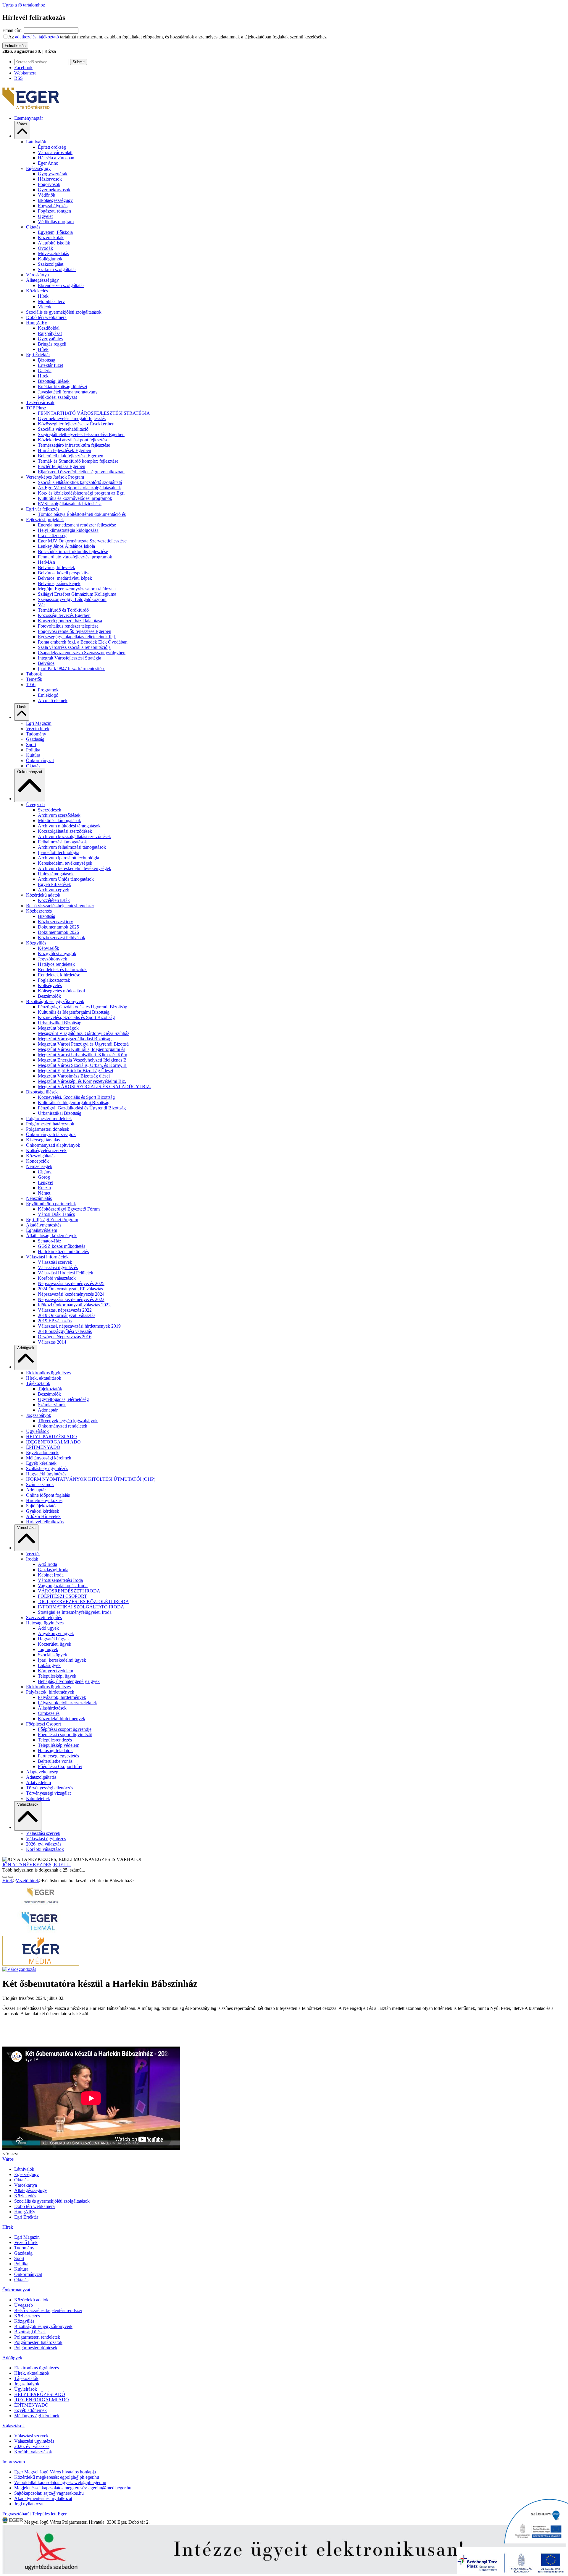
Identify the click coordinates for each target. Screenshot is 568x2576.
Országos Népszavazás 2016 (65, 1337)
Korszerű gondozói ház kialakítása (70, 621)
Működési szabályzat (57, 397)
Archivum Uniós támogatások (66, 879)
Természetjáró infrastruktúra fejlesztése (74, 445)
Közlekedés (37, 291)
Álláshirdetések (52, 1708)
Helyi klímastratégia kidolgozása (68, 530)
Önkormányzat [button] (30, 772)
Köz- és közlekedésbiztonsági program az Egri (81, 493)
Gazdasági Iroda (53, 1570)
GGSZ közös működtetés (62, 1246)
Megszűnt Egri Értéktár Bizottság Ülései (75, 1071)
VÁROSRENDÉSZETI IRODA (69, 1591)
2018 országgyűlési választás (65, 1331)
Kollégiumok (50, 259)
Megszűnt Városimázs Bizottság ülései (74, 1076)
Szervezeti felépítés (44, 1617)
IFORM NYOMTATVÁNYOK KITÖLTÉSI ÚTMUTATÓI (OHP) (91, 1479)
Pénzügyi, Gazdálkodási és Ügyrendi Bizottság (82, 1108)
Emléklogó (48, 695)
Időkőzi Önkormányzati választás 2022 (74, 1305)
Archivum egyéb (54, 890)
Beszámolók (49, 996)
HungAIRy (37, 323)
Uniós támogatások (56, 874)
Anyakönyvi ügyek (56, 1633)
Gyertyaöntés (50, 339)
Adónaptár (48, 1410)
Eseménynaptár (29, 118)
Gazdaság (35, 739)
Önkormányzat (40, 760)
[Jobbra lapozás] (5, 1877)
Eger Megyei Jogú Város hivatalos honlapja (55, 2472)
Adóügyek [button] (26, 1348)
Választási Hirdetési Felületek (66, 1273)
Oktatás (33, 227)
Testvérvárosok (40, 402)
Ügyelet (45, 216)
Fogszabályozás (53, 206)
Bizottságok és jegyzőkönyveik (55, 1001)
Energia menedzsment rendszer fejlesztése (77, 525)
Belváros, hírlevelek (57, 567)
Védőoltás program (56, 222)
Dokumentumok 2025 (58, 927)
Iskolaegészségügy (55, 200)
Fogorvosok (49, 184)
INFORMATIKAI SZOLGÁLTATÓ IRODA (81, 1607)
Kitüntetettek (38, 1798)
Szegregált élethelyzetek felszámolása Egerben (81, 434)
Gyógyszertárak (53, 174)
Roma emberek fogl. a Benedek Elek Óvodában (83, 642)
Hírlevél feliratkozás (45, 1522)
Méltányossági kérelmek (49, 1458)
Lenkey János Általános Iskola (66, 546)
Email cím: (12, 30)
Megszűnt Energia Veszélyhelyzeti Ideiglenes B (82, 1060)
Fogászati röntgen (54, 211)
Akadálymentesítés (44, 1225)
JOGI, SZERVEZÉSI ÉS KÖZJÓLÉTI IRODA (83, 1602)
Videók (45, 307)
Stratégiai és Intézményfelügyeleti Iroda (75, 1612)
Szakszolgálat (51, 264)
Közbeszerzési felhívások (62, 938)
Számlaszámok (52, 1405)
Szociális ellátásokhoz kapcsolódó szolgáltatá (80, 482)
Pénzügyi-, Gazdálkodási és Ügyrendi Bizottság (83, 1007)
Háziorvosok (50, 179)
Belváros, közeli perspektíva (64, 573)
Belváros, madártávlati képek (65, 578)
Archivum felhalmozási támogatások (72, 847)
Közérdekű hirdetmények (62, 1719)
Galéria (45, 371)
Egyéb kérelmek (41, 1463)
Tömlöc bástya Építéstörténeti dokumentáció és (82, 514)
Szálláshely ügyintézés (47, 1468)
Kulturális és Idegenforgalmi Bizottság (74, 1012)
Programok (48, 690)
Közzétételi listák (54, 900)
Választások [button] (28, 1804)
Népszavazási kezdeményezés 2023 (71, 1299)
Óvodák (45, 248)
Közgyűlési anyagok (57, 954)
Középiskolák (51, 238)
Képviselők (49, 948)
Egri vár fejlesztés (43, 509)
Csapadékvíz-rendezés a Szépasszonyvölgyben (82, 653)
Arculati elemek (53, 700)
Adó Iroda (47, 1564)
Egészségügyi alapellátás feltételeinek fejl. (77, 637)
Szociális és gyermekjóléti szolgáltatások (64, 312)
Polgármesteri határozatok (50, 1124)
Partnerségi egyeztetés (58, 1756)
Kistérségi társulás (43, 1140)
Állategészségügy (42, 280)
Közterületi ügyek (55, 1644)
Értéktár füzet (50, 365)
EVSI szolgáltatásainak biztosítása (70, 504)
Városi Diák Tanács (56, 1214)
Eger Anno (48, 163)
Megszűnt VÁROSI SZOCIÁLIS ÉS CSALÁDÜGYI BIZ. (94, 1087)
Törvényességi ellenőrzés (50, 1788)
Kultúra (33, 755)
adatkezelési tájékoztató (37, 37)
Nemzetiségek (39, 1166)
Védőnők (47, 195)
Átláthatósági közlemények (51, 1236)
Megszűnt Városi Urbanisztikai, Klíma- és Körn (83, 1055)
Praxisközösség (52, 536)
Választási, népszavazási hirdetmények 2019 (79, 1326)
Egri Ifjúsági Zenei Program (52, 1220)
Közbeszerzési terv (55, 922)
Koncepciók (37, 1161)
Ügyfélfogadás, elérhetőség (63, 1399)
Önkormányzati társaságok (51, 1134)
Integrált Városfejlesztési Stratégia (70, 658)
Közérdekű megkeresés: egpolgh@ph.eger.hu (57, 2477)
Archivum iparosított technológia (68, 858)
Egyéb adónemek (42, 1453)
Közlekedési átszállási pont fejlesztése (73, 440)
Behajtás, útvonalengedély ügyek (69, 1681)
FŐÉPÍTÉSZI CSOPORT (62, 1596)
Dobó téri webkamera (46, 317)
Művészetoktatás (53, 253)
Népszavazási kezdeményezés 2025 (71, 1283)
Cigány (45, 1172)
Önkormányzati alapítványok (53, 1145)
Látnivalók (36, 142)
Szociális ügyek (53, 1655)
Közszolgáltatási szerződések (65, 831)
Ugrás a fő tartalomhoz (24, 5)
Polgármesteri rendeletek (49, 1118)
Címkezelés (49, 1713)
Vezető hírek (38, 729)
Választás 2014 (52, 1342)
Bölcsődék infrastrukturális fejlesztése (73, 551)
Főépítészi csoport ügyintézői (65, 1735)
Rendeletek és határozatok (62, 969)
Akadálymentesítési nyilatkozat (43, 2498)
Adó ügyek (48, 1628)
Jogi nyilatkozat (29, 2504)
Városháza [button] (26, 1528)
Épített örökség (52, 147)
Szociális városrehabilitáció (63, 429)
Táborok (34, 674)
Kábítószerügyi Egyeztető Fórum (69, 1209)
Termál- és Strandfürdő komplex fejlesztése (78, 461)
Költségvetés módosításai (61, 991)
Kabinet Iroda (51, 1575)
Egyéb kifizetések (54, 884)
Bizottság (47, 360)
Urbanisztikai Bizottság (60, 1023)
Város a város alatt (55, 152)
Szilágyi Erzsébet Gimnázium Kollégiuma (77, 594)
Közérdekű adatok (43, 895)
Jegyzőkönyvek (53, 959)
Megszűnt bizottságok (58, 1028)
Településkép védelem (59, 1745)
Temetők (34, 679)
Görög (44, 1177)
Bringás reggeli (52, 344)
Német (44, 1193)
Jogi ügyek (48, 1649)
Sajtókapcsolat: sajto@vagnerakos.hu (49, 2493)
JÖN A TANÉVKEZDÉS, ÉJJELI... (37, 1865)
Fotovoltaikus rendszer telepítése (68, 626)
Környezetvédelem (55, 1671)
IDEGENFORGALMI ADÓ (53, 1442)
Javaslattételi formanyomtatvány (68, 392)
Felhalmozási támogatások (62, 842)
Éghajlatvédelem (42, 1230)
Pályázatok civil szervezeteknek (67, 1703)
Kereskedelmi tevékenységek (65, 863)
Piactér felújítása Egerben (62, 466)
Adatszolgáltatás (41, 1777)
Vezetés (33, 1554)
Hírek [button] (22, 706)
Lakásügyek (49, 1665)
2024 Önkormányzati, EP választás (70, 1289)
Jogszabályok (39, 1415)
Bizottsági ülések (54, 381)
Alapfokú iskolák (54, 243)
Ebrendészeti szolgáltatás (61, 285)
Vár (41, 605)
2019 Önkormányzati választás (67, 1315)
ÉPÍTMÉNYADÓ (43, 1447)
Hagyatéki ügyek (54, 1639)
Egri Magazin (39, 723)
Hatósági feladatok (55, 1750)
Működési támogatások (59, 820)
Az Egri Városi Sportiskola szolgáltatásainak (79, 488)
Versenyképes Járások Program (55, 477)
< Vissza (10, 2154)
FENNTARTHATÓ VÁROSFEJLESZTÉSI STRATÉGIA (94, 413)
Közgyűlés (36, 943)
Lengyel (46, 1182)
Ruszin (44, 1188)
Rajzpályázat (50, 333)
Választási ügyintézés (58, 1267)
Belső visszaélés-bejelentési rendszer (60, 906)
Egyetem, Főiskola (55, 232)
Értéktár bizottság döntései (62, 387)
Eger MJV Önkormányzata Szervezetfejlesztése (82, 541)
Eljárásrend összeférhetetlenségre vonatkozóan (81, 472)
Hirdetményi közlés (44, 1500)
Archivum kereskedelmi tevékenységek (75, 868)
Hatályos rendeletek (56, 964)
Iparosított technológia (59, 852)
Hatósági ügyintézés (45, 1623)
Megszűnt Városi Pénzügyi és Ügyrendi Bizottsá (83, 1044)
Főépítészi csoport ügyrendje (65, 1729)
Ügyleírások (37, 1431)
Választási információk (47, 1257)
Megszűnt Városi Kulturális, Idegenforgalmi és (82, 1049)
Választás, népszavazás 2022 (65, 1310)
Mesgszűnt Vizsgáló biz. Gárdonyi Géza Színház (84, 1033)
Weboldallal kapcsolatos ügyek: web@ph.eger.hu (60, 2482)
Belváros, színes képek (59, 583)
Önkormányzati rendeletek (63, 1426)
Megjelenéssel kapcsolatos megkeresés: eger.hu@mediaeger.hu (73, 2488)
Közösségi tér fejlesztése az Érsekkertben (76, 424)
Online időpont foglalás (48, 1495)
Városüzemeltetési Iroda (60, 1580)
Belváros (46, 663)
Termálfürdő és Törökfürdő (63, 610)
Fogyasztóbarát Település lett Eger (34, 2514)
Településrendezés (55, 1740)
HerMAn (46, 562)
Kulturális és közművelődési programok (75, 498)
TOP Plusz (36, 408)
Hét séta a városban (56, 158)
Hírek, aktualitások (44, 1378)
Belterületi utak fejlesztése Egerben (71, 456)
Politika (33, 750)
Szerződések (50, 810)
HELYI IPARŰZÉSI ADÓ (51, 1437)
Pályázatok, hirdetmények (50, 1692)
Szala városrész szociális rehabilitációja (74, 647)
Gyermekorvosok (54, 190)
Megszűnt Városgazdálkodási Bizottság (75, 1039)
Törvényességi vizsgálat (48, 1793)
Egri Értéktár (38, 355)
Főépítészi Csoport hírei (60, 1766)
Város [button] (22, 124)
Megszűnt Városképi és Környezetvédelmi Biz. (82, 1081)
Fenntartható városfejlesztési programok (75, 557)
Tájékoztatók (38, 1383)
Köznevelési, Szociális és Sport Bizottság (76, 1017)
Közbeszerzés (39, 911)
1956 (31, 684)
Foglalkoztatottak (54, 980)
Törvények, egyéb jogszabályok (68, 1421)
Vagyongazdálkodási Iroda (63, 1586)
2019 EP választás (55, 1321)
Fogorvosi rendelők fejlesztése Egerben (75, 631)
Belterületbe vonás (55, 1761)
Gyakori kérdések (43, 1511)
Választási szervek (55, 1262)
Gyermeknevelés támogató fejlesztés (72, 418)
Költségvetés (50, 985)
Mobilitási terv (51, 301)
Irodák (32, 1559)
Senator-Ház (50, 1241)
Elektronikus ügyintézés (48, 1373)
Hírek (43, 296)
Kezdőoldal (49, 328)
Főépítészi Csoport (43, 1724)
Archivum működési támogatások (69, 826)
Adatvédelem (38, 1782)
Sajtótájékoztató (41, 1506)
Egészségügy (38, 168)
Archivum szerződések (59, 815)
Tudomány (36, 734)
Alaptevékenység (42, 1772)
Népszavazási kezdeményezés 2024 (71, 1294)
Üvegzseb (35, 805)
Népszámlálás (39, 1198)
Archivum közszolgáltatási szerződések (74, 836)
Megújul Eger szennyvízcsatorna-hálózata (77, 589)
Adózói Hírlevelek (43, 1516)
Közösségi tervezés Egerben (64, 615)
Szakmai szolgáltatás (57, 269)
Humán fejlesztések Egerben (64, 450)
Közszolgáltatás (41, 1156)
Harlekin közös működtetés (63, 1251)
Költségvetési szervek (46, 1150)
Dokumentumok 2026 (58, 932)
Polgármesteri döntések (48, 1129)
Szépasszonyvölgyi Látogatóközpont (72, 599)
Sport (31, 745)
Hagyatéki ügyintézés (46, 1474)
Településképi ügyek (57, 1676)
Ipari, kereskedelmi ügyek (62, 1660)
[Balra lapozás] (11, 1877)
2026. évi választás (44, 1844)
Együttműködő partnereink (51, 1204)
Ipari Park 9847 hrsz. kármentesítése (72, 669)
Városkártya (37, 275)
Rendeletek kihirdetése (59, 975)
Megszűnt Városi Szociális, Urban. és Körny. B (82, 1065)
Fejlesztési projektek (45, 520)
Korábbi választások (57, 1278)
